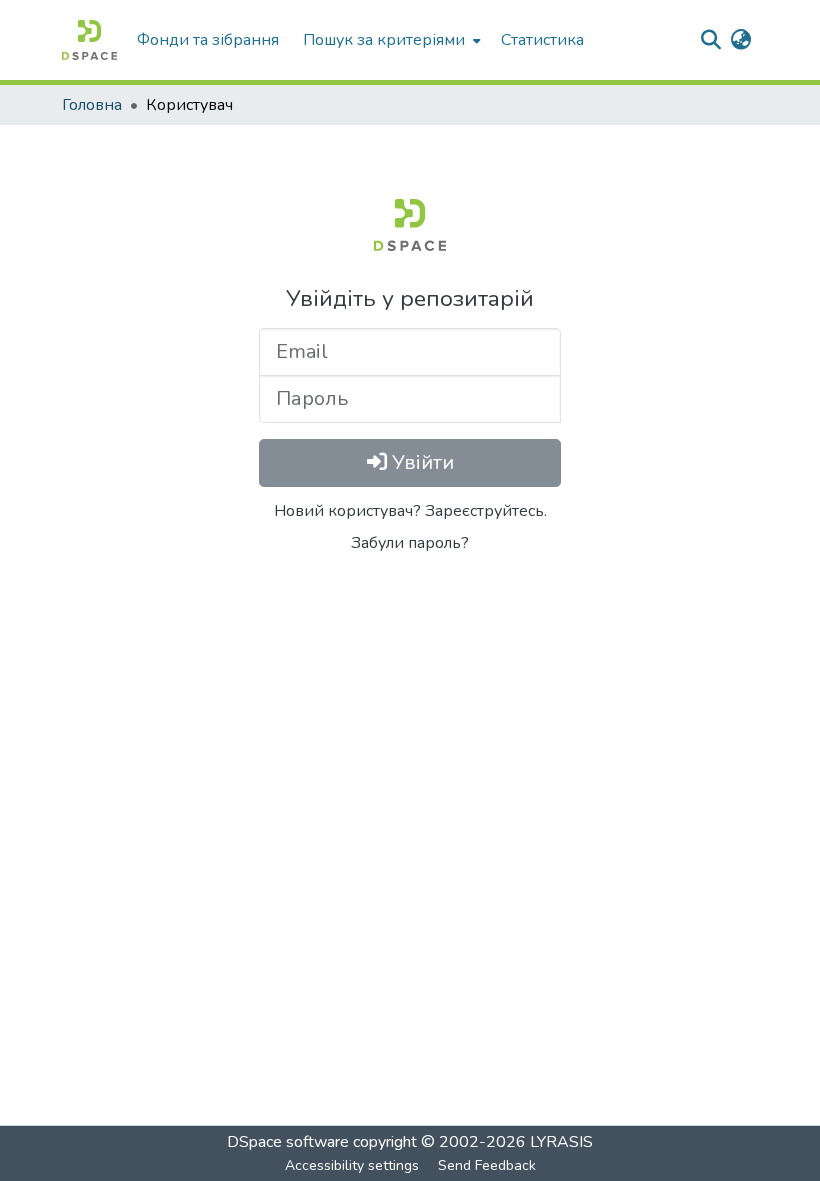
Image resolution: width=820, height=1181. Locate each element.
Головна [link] (92, 105)
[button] (89, 40)
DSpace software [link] (288, 1142)
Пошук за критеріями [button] (384, 40)
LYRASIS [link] (561, 1142)
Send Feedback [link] (487, 1165)
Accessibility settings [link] (352, 1165)
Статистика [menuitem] (542, 40)
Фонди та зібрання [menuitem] (208, 40)
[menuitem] (390, 40)
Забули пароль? (410, 543)
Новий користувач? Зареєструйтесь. (410, 511)
